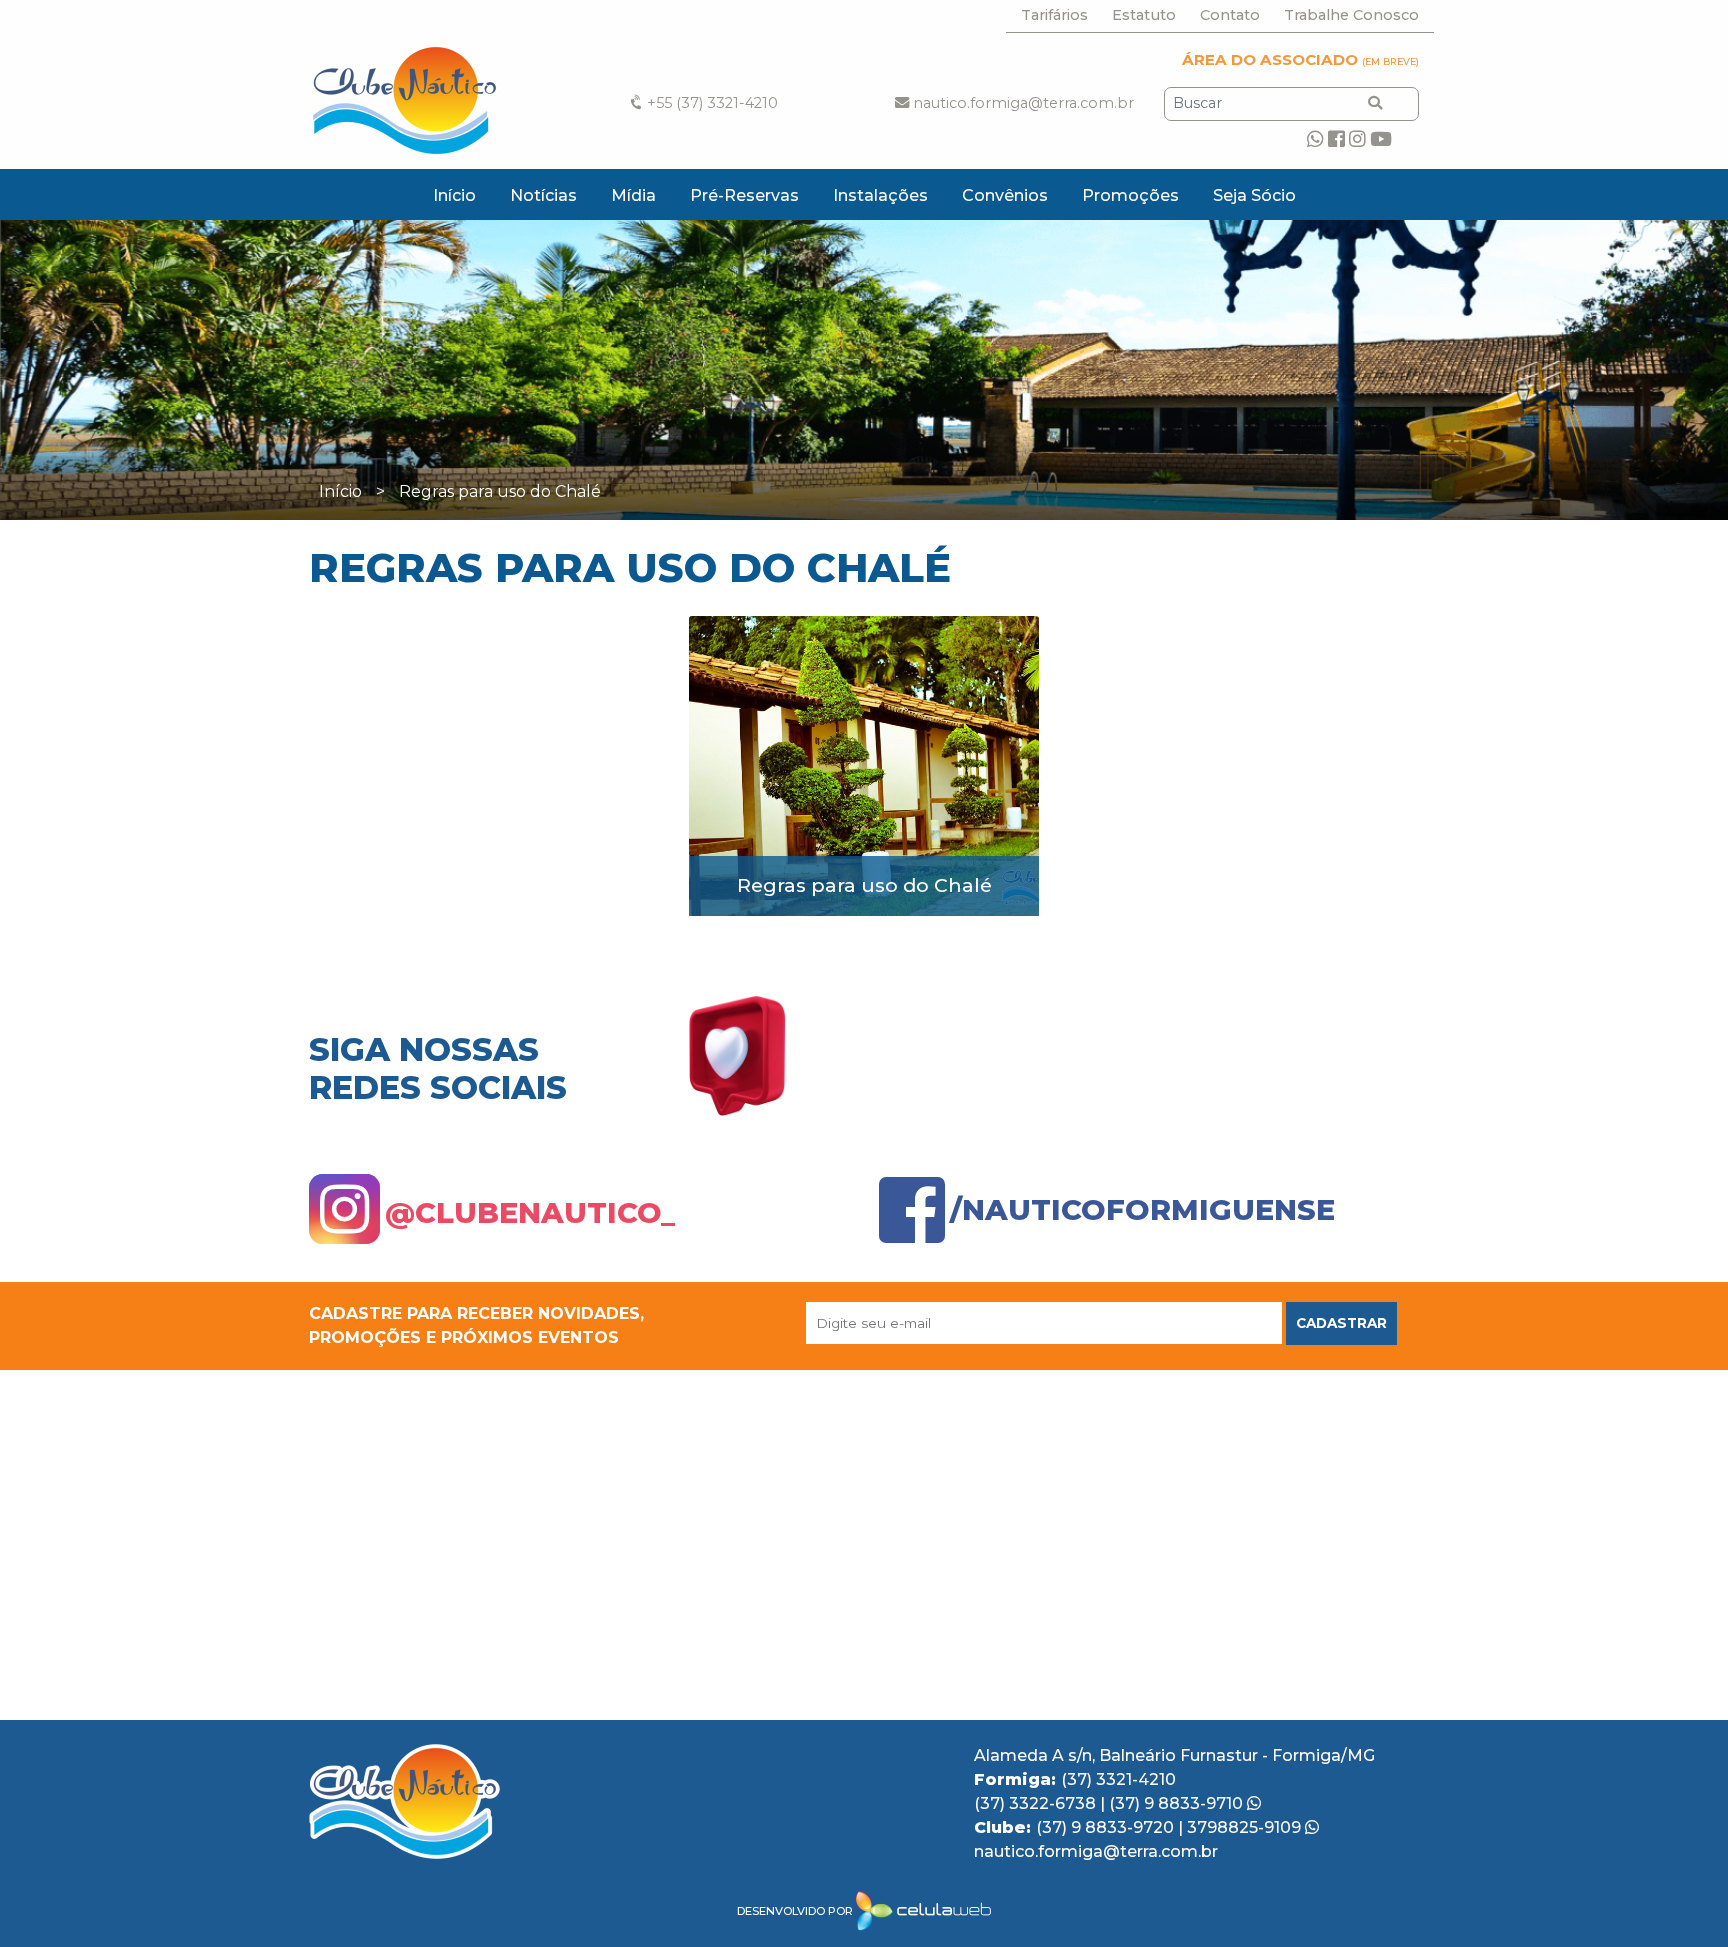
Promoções (1130, 195)
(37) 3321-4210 (1118, 1779)
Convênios (1005, 195)
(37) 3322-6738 (1037, 1803)
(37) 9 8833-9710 (1178, 1803)
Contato (1230, 15)
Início (454, 195)
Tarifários (1054, 15)
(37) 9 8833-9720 (1107, 1827)
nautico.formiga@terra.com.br (1021, 103)
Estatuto (1144, 15)
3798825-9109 (1246, 1827)
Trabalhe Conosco (1351, 15)
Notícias (543, 195)
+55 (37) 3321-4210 (710, 103)
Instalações (880, 195)
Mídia (633, 195)
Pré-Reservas (744, 195)
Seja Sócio (1254, 195)
